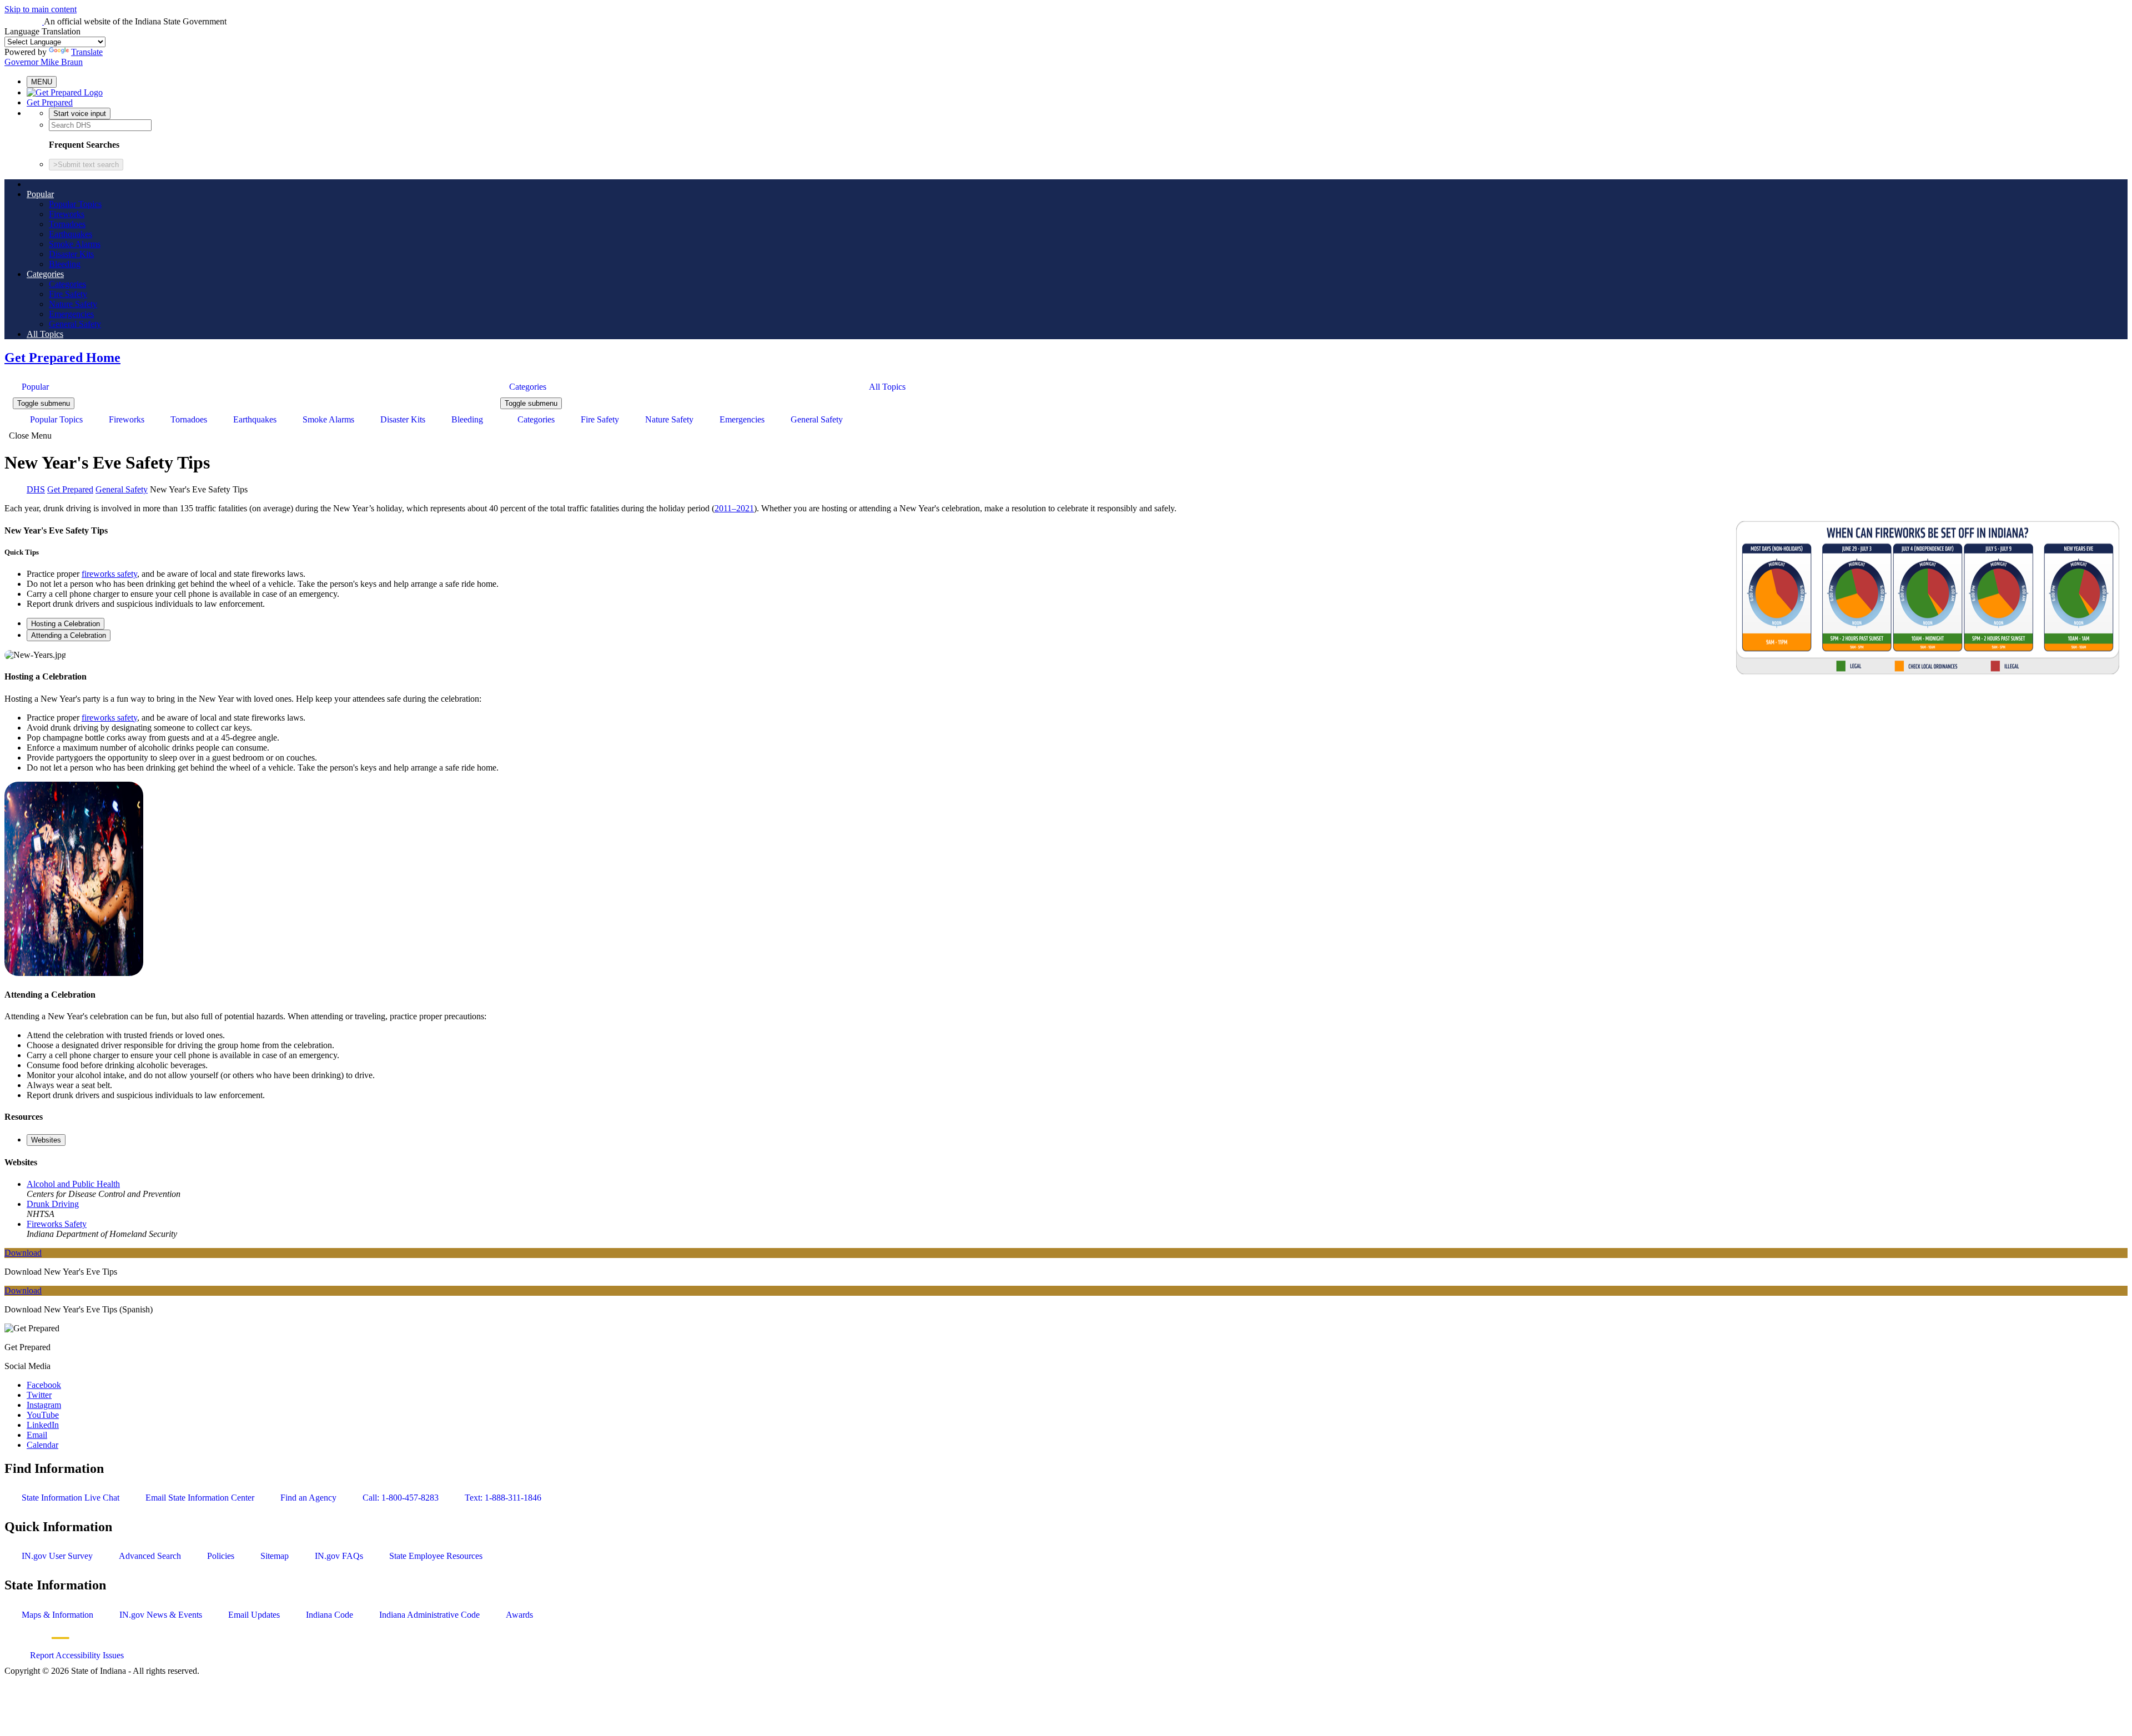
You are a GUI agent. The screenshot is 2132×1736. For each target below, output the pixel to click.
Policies (221, 1556)
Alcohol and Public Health (73, 1184)
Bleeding (65, 264)
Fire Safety (68, 294)
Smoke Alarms (75, 244)
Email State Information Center (200, 1498)
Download (23, 1253)
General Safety (75, 324)
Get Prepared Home (62, 358)
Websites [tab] (46, 1140)
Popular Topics (75, 204)
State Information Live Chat (71, 1498)
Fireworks (67, 214)
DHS (36, 489)
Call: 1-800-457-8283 (401, 1498)
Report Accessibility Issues (77, 1655)
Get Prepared (50, 102)
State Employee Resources (436, 1556)
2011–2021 (734, 508)
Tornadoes (67, 224)
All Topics (45, 334)
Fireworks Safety (57, 1224)
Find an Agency (308, 1498)
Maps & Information (57, 1615)
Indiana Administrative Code (429, 1615)
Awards (519, 1615)
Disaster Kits (71, 254)
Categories (45, 274)
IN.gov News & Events (161, 1615)
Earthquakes (71, 234)
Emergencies (71, 314)
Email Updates (254, 1615)
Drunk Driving (53, 1204)
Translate (87, 52)
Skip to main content (41, 9)
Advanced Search (150, 1556)
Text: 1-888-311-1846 (503, 1498)
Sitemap (275, 1556)
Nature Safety (73, 304)
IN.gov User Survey (57, 1556)
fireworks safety (109, 574)
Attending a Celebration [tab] (69, 635)
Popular (40, 194)
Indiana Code (330, 1615)
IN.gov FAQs (339, 1556)
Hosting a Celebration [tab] (66, 624)
